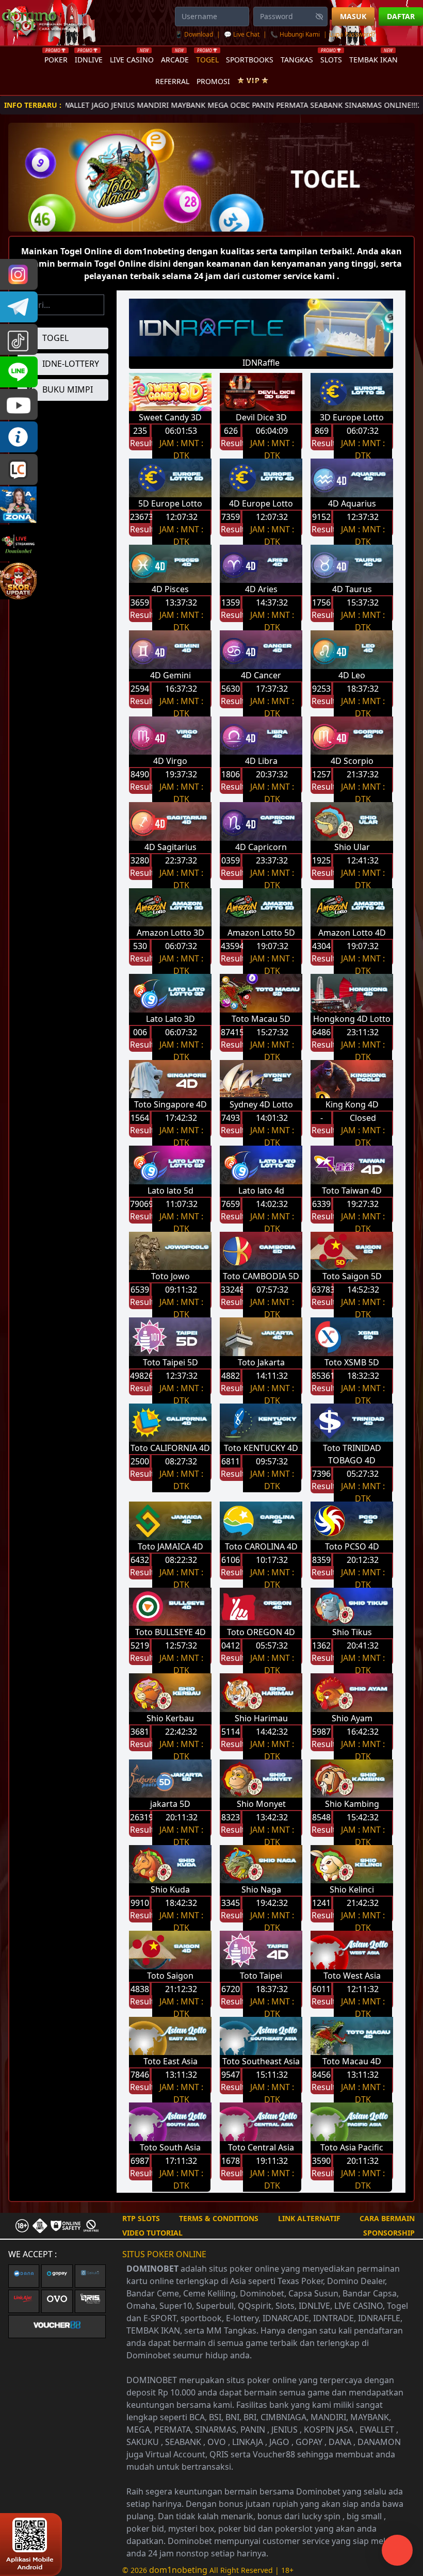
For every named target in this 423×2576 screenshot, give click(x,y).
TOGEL (207, 58)
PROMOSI (213, 81)
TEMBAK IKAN (373, 58)
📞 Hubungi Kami (295, 34)
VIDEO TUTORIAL (152, 2233)
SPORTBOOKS (250, 60)
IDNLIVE (89, 58)
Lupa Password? (352, 34)
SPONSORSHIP (389, 2233)
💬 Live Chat (242, 34)
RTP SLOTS (141, 2218)
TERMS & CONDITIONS (219, 2218)
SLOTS (331, 58)
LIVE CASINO (132, 58)
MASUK (353, 16)
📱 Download (195, 34)
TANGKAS (297, 60)
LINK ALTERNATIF (309, 2218)
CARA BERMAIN (387, 2218)
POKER (56, 58)
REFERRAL (172, 81)
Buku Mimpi (67, 389)
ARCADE (175, 58)
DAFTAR (401, 16)
